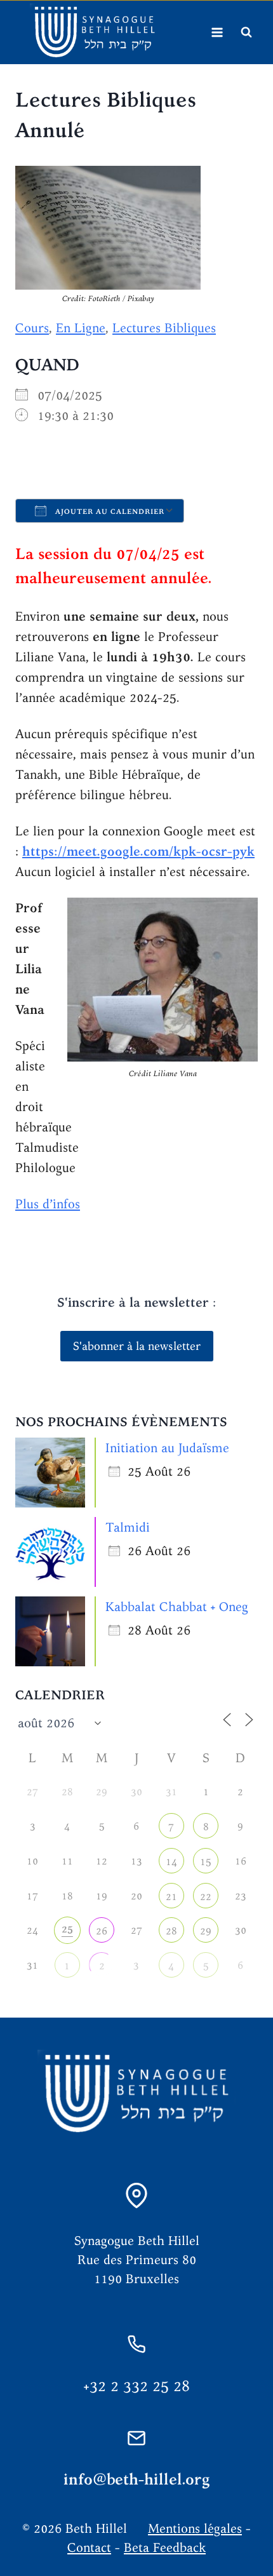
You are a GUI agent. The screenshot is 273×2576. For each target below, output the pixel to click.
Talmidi (128, 1527)
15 (206, 1862)
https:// (44, 851)
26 (102, 1931)
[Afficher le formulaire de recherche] (246, 32)
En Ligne (81, 327)
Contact (89, 2547)
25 (67, 1929)
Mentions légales (195, 2528)
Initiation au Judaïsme (167, 1447)
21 (171, 1897)
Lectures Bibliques (164, 327)
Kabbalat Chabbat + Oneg (177, 1606)
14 (171, 1862)
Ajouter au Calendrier (109, 511)
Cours (32, 327)
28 (171, 1931)
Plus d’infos (48, 1204)
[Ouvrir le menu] (217, 32)
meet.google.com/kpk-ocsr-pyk (161, 851)
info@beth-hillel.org (137, 2479)
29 (206, 1931)
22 (206, 1897)
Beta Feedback (165, 2547)
